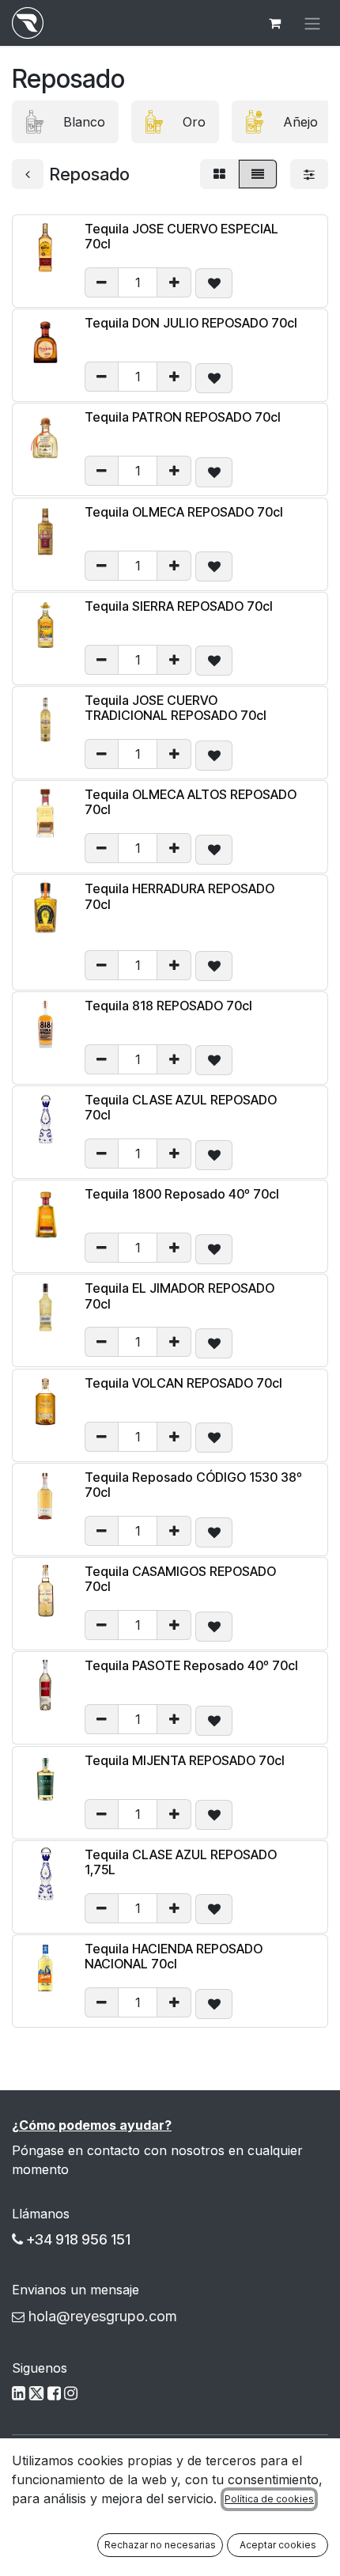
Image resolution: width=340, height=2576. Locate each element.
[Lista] (258, 174)
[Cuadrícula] (219, 174)
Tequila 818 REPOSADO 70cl (168, 1006)
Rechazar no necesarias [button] (160, 2545)
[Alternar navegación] (312, 23)
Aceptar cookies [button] (278, 2545)
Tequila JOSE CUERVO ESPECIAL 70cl (181, 236)
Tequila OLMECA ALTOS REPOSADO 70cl (191, 802)
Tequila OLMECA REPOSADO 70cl (184, 512)
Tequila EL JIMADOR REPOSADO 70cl (179, 1296)
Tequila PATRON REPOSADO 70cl (183, 417)
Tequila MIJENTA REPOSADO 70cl (185, 1760)
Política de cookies (269, 2499)
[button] (214, 283)
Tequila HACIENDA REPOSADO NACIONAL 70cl (174, 1956)
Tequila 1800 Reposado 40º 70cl (182, 1194)
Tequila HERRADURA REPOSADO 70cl (179, 896)
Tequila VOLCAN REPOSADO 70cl (183, 1383)
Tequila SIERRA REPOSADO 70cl (179, 606)
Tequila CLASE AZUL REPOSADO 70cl (181, 1107)
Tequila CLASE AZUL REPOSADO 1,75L (181, 1862)
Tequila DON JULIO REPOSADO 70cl (191, 323)
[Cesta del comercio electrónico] (274, 23)
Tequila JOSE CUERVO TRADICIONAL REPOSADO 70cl (176, 708)
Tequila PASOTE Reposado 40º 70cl (191, 1665)
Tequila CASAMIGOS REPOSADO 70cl (180, 1579)
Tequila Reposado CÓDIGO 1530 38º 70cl (193, 1485)
